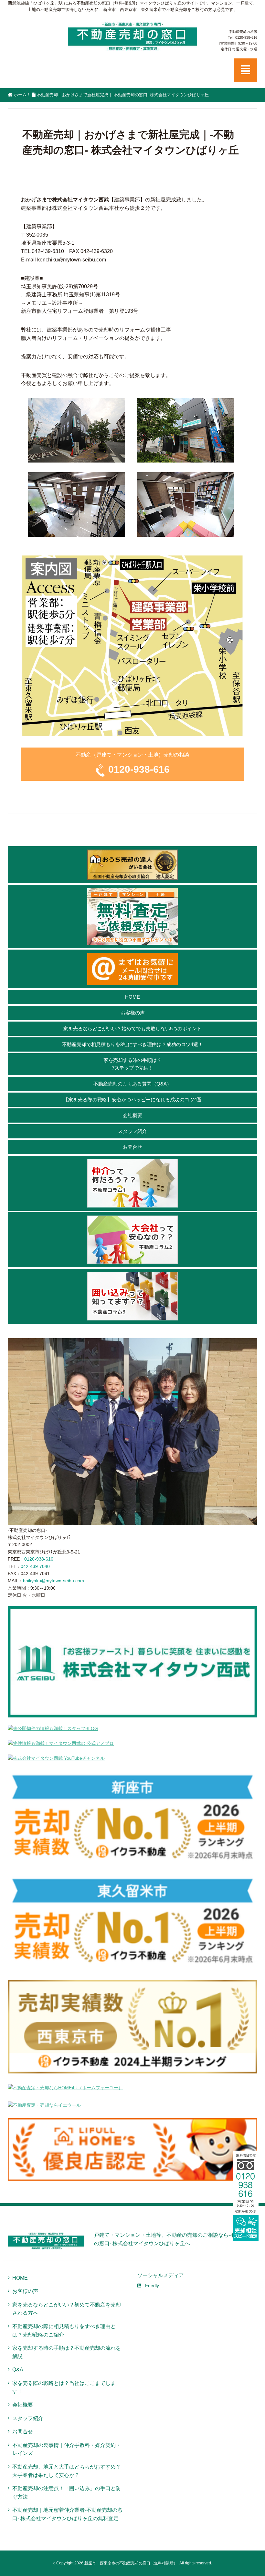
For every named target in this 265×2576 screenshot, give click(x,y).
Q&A (18, 2370)
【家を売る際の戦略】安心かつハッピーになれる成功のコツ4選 (132, 1100)
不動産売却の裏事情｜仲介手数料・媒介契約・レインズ (67, 2449)
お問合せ (132, 1147)
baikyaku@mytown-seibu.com (53, 1581)
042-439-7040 (35, 1566)
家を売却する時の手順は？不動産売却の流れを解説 (67, 2352)
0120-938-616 (139, 769)
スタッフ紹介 (132, 1131)
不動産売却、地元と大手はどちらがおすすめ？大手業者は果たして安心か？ (67, 2471)
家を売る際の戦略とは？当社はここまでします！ (64, 2387)
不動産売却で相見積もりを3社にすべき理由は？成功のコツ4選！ (132, 1044)
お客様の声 (133, 1013)
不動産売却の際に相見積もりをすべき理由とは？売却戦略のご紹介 (64, 2331)
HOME (132, 997)
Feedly (152, 2286)
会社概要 (132, 1115)
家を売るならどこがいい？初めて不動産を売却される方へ (67, 2309)
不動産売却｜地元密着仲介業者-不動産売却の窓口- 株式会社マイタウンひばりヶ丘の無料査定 (67, 2514)
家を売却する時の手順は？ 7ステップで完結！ (132, 1064)
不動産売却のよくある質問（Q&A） (132, 1084)
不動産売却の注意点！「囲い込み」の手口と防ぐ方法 (67, 2493)
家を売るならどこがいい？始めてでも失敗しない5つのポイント (132, 1028)
